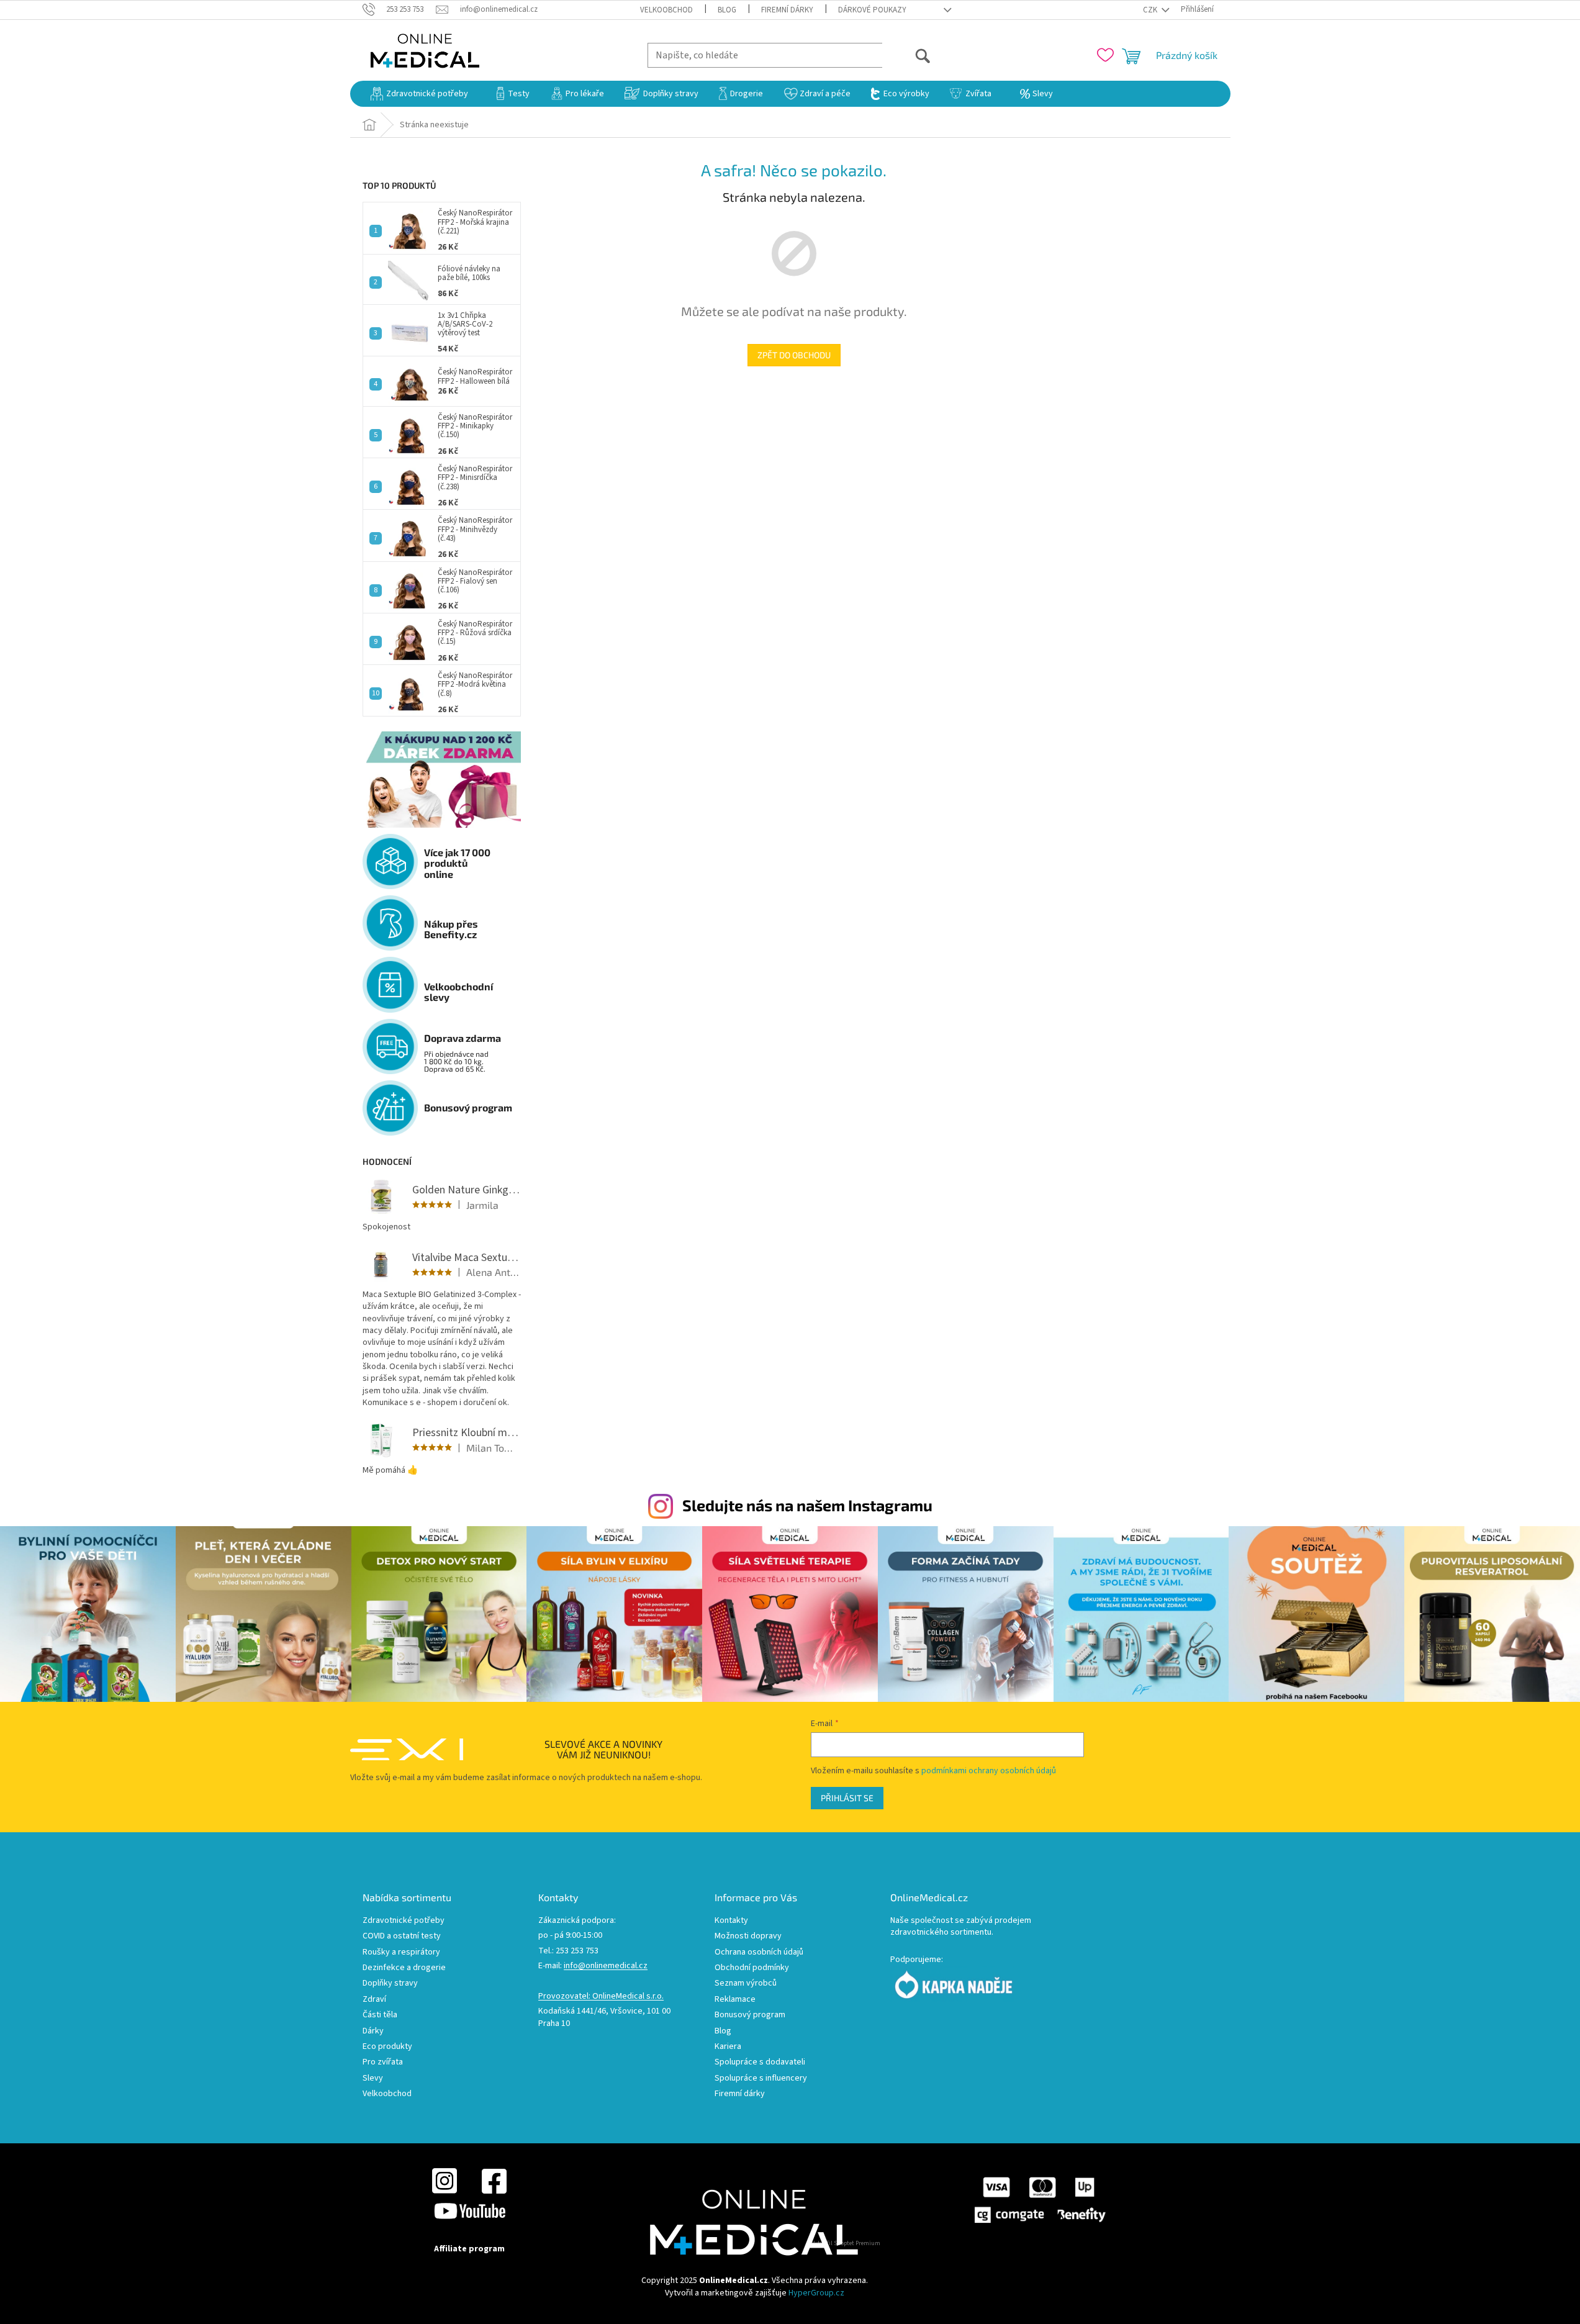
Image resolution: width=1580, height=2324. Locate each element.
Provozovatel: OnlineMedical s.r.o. (601, 1996)
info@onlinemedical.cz (606, 1966)
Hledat (907, 55)
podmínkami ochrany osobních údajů (989, 1771)
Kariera (728, 2047)
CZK (1151, 10)
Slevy (373, 2078)
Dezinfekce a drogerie (404, 1968)
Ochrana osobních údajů (759, 1952)
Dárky (373, 2031)
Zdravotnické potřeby (404, 1921)
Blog (727, 10)
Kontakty (731, 1921)
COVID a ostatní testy (402, 1936)
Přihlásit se (847, 1798)
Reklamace (735, 2000)
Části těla (380, 2015)
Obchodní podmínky (752, 1968)
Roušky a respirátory (401, 1952)
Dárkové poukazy (872, 10)
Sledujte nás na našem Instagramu (807, 1505)
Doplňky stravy (390, 1983)
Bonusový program (750, 2015)
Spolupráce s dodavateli (760, 2062)
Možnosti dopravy (748, 1936)
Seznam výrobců (746, 1983)
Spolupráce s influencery (761, 2078)
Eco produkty (387, 2047)
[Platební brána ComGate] (1039, 2200)
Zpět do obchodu (794, 355)
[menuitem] (419, 94)
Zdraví (374, 2000)
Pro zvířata (383, 2062)
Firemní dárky (787, 10)
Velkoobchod (666, 10)
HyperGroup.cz (816, 2293)
